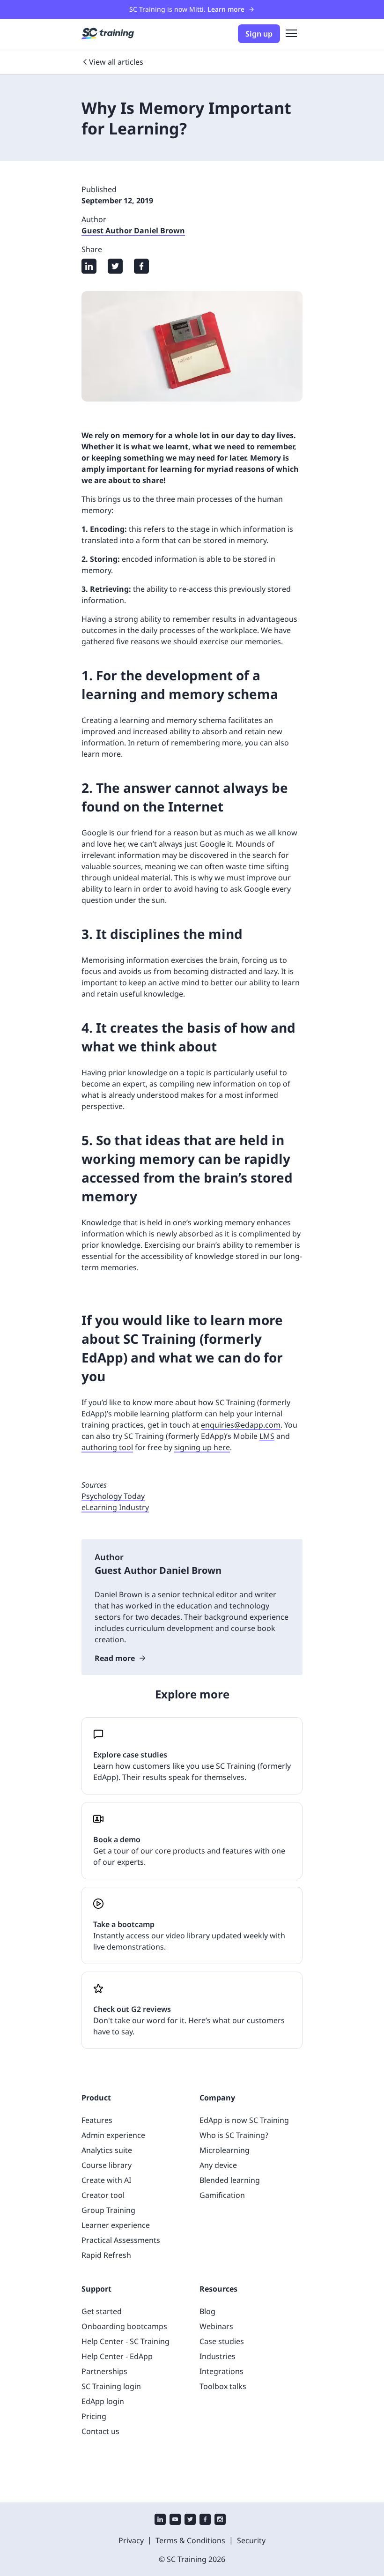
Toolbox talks (223, 2386)
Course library (107, 2165)
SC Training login (111, 2386)
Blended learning (230, 2180)
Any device (218, 2165)
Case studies (222, 2341)
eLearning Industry (115, 1507)
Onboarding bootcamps (124, 2326)
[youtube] (175, 2520)
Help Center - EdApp (117, 2356)
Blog (207, 2311)
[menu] (291, 34)
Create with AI (106, 2180)
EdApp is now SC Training (244, 2120)
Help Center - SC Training (126, 2341)
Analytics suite (107, 2150)
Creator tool (103, 2195)
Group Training (108, 2210)
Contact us (100, 2431)
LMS (267, 1436)
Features (97, 2120)
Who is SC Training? (234, 2135)
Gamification (222, 2195)
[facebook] (205, 2520)
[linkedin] (160, 2520)
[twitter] (190, 2520)
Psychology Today (113, 1496)
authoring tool (107, 1447)
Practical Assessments (121, 2240)
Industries (218, 2356)
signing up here (202, 1447)
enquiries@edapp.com (241, 1425)
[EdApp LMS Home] (108, 34)
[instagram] (220, 2520)
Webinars (216, 2326)
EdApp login (103, 2401)
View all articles (116, 62)
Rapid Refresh (106, 2255)
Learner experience (116, 2225)
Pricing (94, 2416)
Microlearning (225, 2150)
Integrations (222, 2371)
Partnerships (104, 2371)
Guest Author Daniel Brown (133, 231)
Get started (102, 2311)
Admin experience (113, 2135)
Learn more (226, 9)
